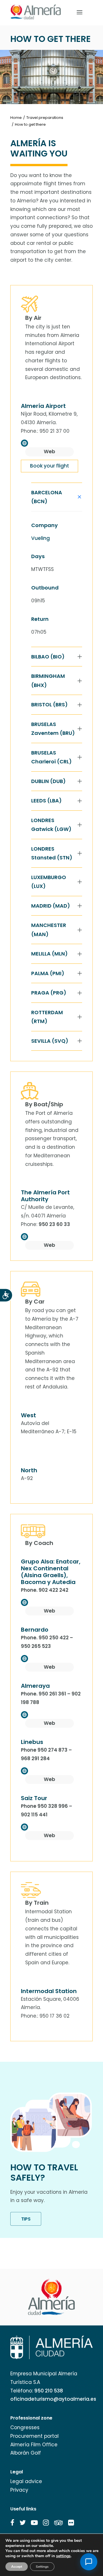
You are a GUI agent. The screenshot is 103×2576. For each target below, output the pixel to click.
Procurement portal (34, 2436)
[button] (12, 2523)
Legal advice (26, 2481)
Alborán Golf (26, 2453)
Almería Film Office (34, 2445)
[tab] (57, 497)
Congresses (25, 2427)
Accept (17, 2567)
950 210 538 (49, 2391)
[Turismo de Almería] (36, 12)
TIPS (26, 2219)
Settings (42, 2567)
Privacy (19, 2490)
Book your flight (49, 466)
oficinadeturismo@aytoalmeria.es (53, 2399)
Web (49, 452)
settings (63, 2556)
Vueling (40, 538)
